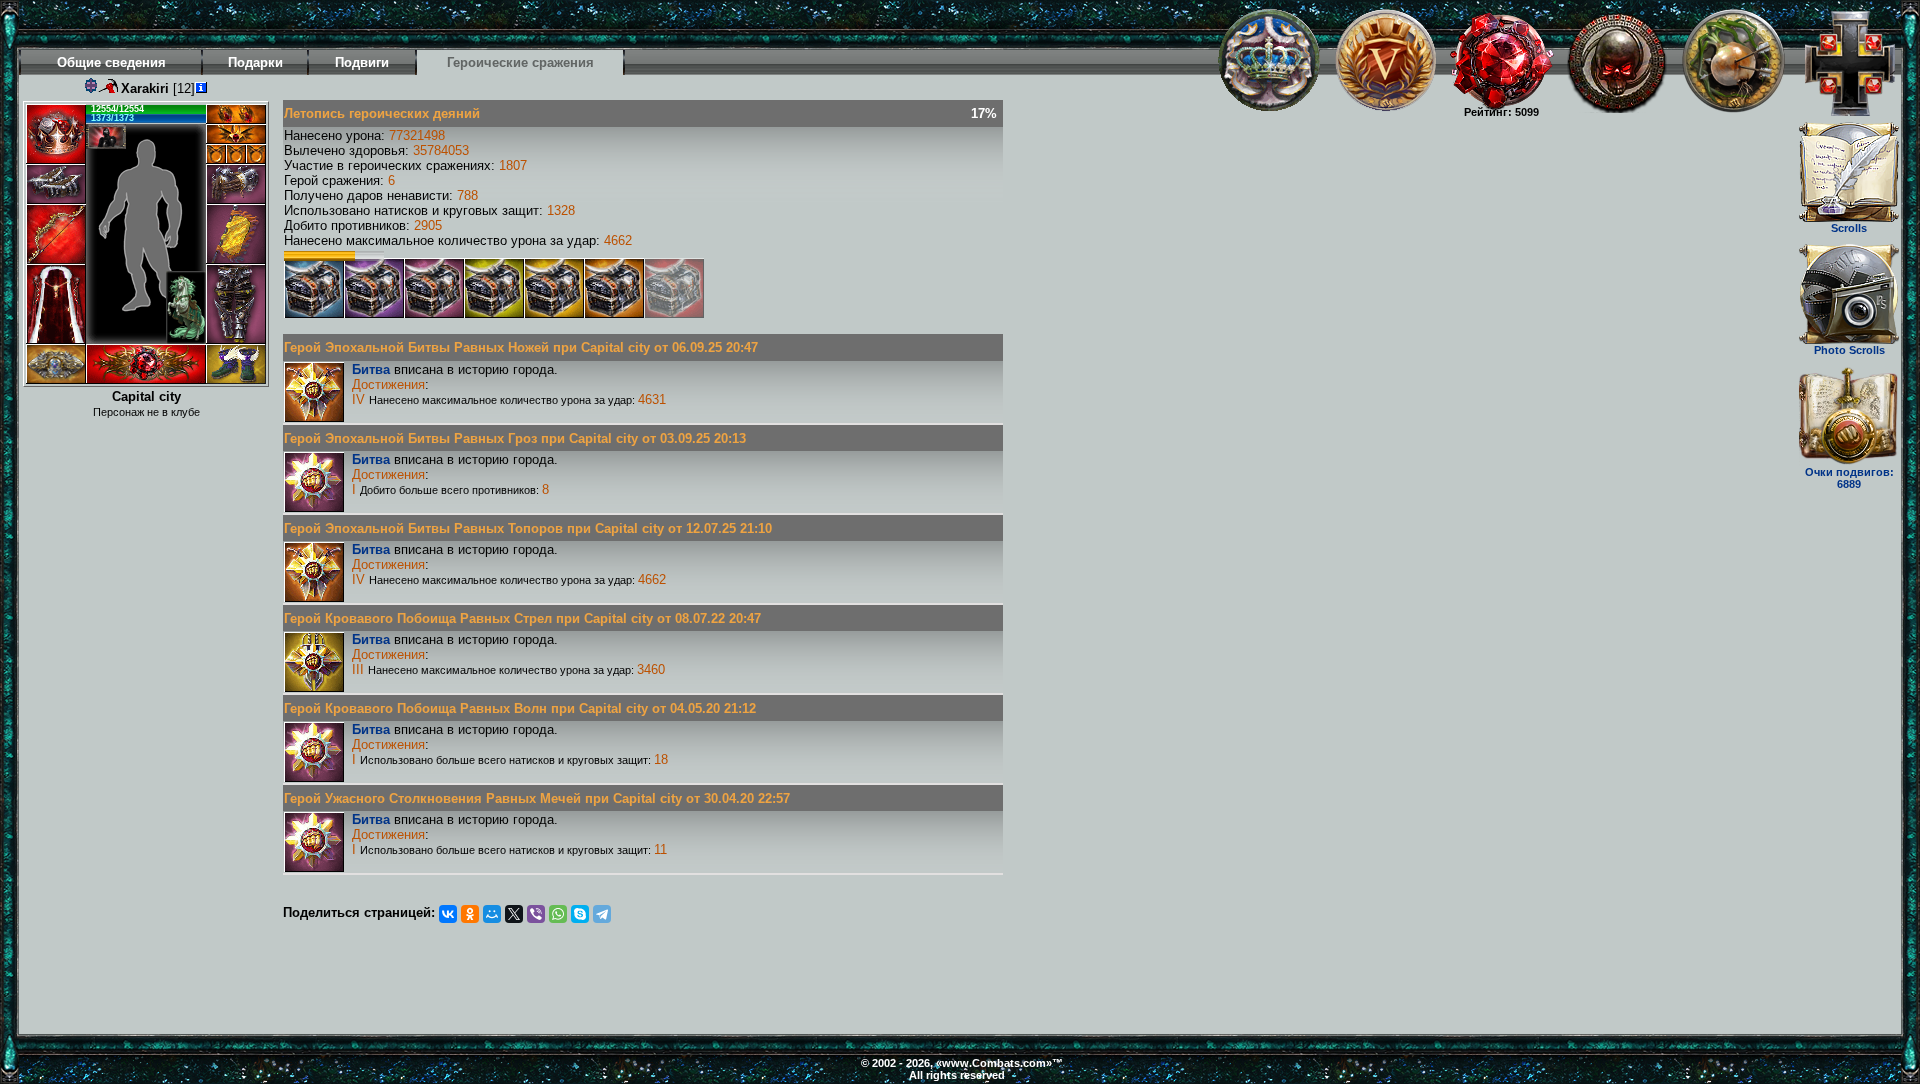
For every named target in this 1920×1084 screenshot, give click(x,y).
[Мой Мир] (492, 914)
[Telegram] (602, 914)
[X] (514, 914)
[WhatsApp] (558, 914)
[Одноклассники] (470, 914)
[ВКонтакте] (448, 914)
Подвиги (362, 62)
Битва (371, 369)
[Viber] (536, 914)
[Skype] (580, 914)
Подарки (255, 62)
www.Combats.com (994, 1063)
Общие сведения (111, 62)
